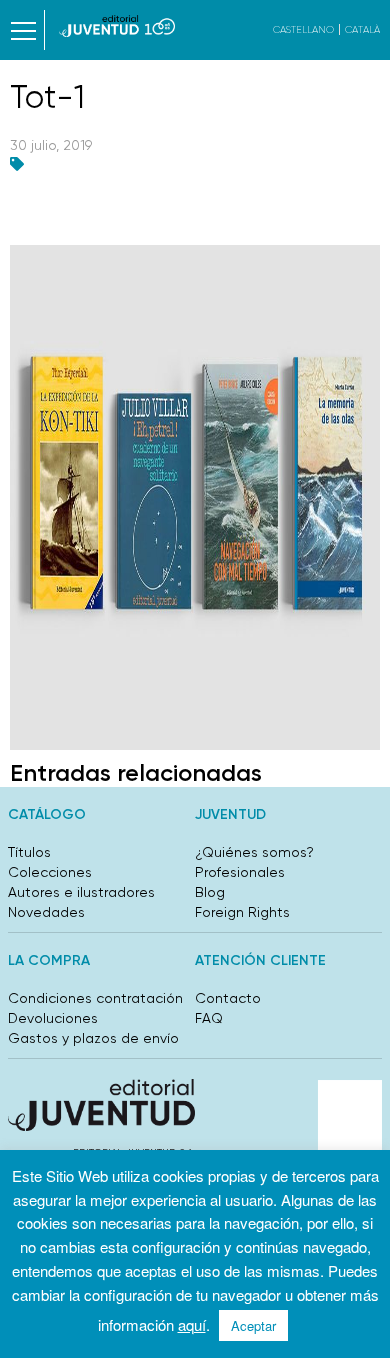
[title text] (117, 26)
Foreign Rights (242, 912)
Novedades (46, 912)
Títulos (29, 852)
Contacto (228, 998)
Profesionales (240, 872)
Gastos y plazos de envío (93, 1038)
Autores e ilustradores (81, 892)
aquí (192, 1324)
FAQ (209, 1018)
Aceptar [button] (253, 1325)
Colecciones (50, 872)
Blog (210, 892)
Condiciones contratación (95, 998)
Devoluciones (53, 1018)
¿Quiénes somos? (254, 852)
